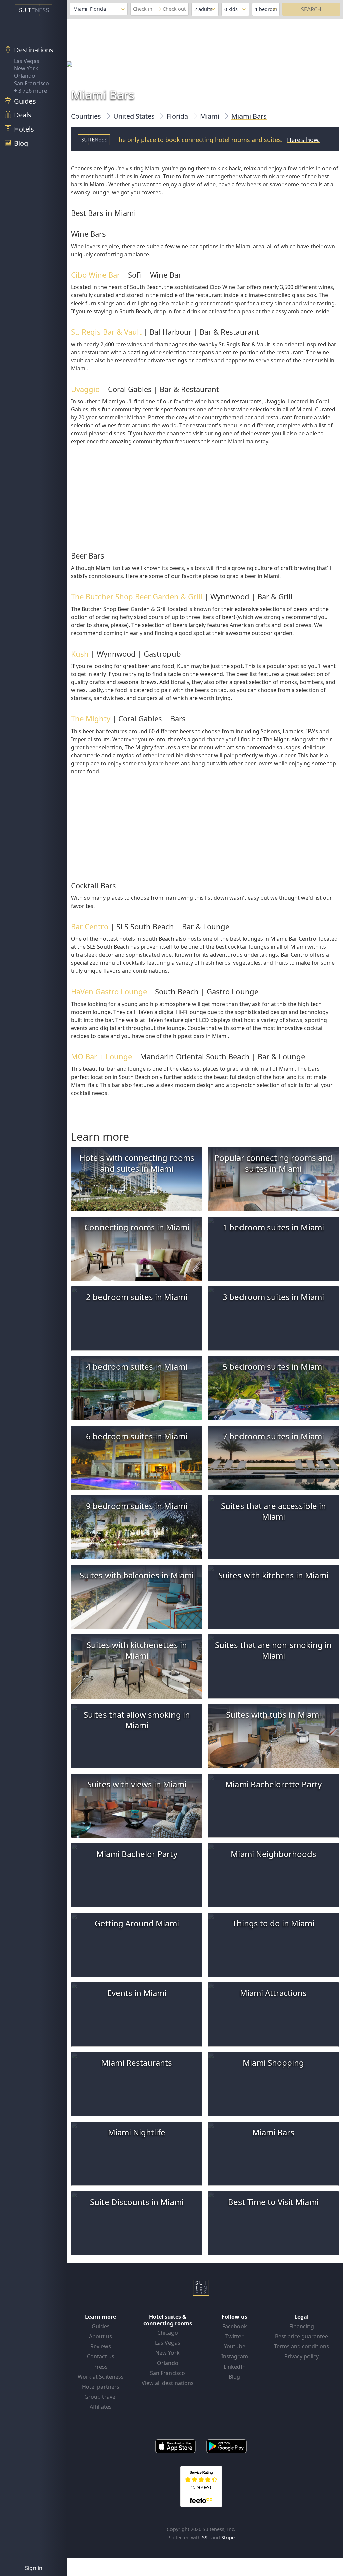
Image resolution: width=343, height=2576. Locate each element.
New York (26, 68)
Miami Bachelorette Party (273, 1784)
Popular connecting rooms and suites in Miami (273, 1163)
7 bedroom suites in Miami (273, 1436)
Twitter (234, 2336)
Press (100, 2367)
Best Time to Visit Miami (273, 2202)
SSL (206, 2537)
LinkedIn (235, 2367)
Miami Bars (273, 2132)
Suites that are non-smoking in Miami (273, 1650)
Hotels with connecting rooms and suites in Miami (137, 1163)
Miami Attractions (273, 1993)
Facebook (235, 2326)
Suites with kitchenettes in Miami (137, 1650)
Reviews (101, 2346)
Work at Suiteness (101, 2377)
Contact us (101, 2356)
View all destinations (168, 2383)
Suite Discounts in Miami (137, 2202)
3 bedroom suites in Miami (273, 1297)
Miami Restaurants (137, 2063)
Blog (234, 2377)
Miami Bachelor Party (137, 1854)
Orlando (25, 76)
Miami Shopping (273, 2063)
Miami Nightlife (137, 2132)
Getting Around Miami (137, 1923)
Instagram (235, 2356)
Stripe (228, 2537)
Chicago (168, 2333)
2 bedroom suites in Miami (137, 1297)
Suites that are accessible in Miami (273, 1511)
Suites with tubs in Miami (273, 1714)
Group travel (100, 2397)
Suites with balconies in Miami (137, 1575)
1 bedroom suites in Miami (273, 1227)
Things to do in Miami (273, 1923)
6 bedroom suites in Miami (137, 1436)
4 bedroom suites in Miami (137, 1366)
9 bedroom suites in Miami (137, 1506)
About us (100, 2336)
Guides (101, 2326)
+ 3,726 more (30, 91)
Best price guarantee (301, 2336)
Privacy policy (301, 2356)
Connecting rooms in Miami (137, 1227)
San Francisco (31, 83)
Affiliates (101, 2407)
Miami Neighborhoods (273, 1854)
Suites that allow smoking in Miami (137, 1720)
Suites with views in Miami (137, 1784)
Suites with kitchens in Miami (273, 1575)
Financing (302, 2326)
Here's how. (303, 140)
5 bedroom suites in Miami (273, 1366)
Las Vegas (27, 61)
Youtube (235, 2346)
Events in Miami (137, 1993)
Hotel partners (101, 2387)
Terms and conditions (301, 2346)
